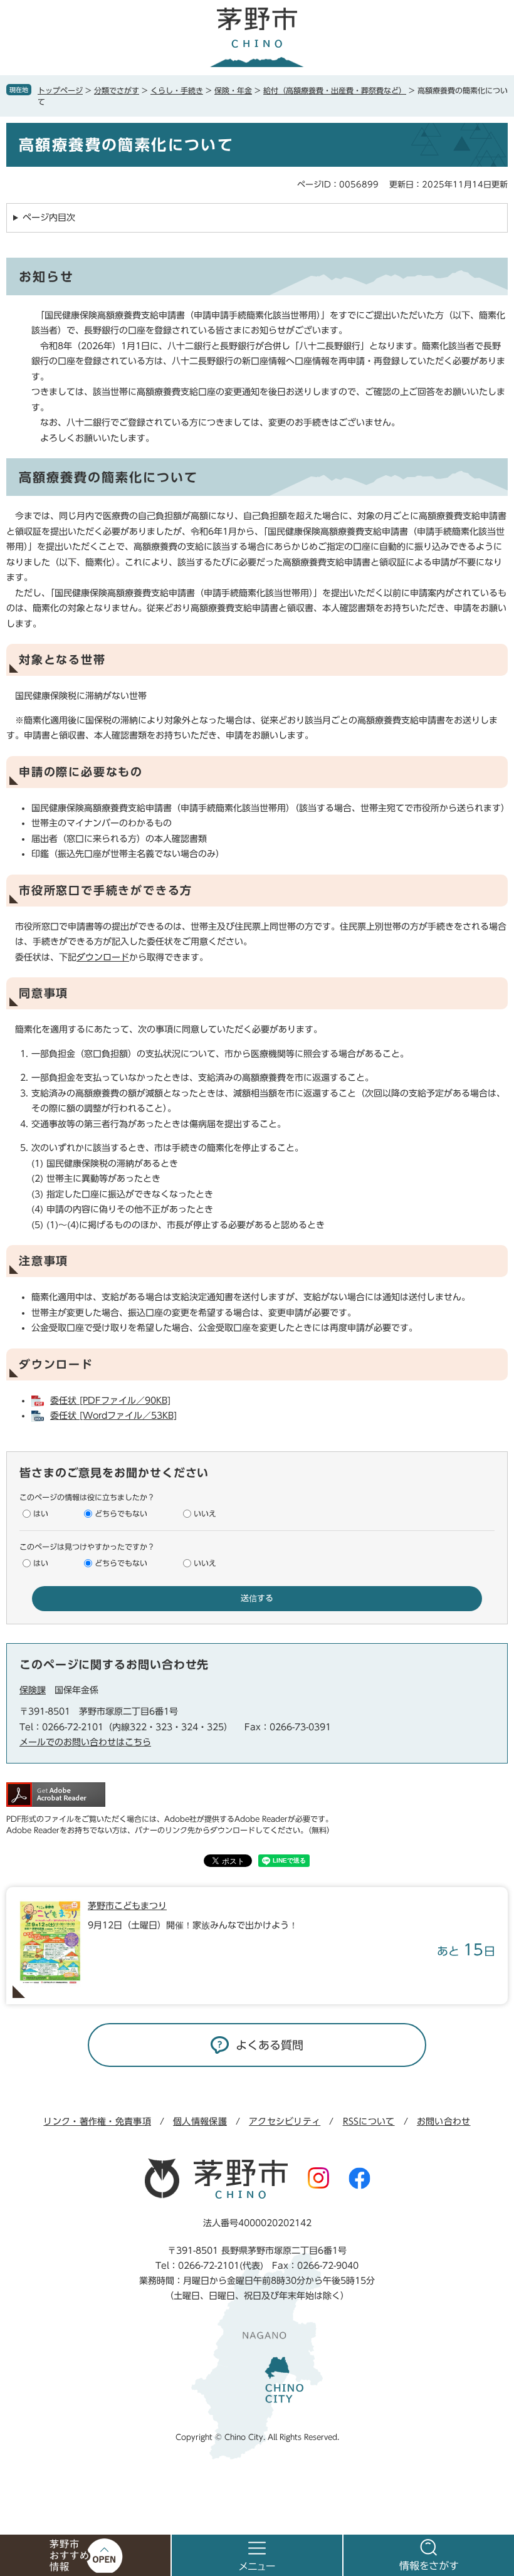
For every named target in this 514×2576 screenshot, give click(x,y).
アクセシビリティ (285, 2121)
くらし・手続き (177, 90)
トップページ (60, 90)
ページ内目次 (49, 218)
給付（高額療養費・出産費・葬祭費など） (335, 90)
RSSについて (369, 2121)
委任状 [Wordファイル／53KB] (113, 1416)
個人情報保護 (200, 2121)
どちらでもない (121, 1513)
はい (41, 1513)
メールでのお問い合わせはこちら (85, 1742)
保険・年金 (233, 90)
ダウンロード (103, 957)
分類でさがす (117, 90)
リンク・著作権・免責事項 (97, 2121)
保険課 (33, 1690)
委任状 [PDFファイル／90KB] (110, 1401)
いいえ (205, 1513)
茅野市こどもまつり (127, 1906)
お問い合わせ (444, 2121)
